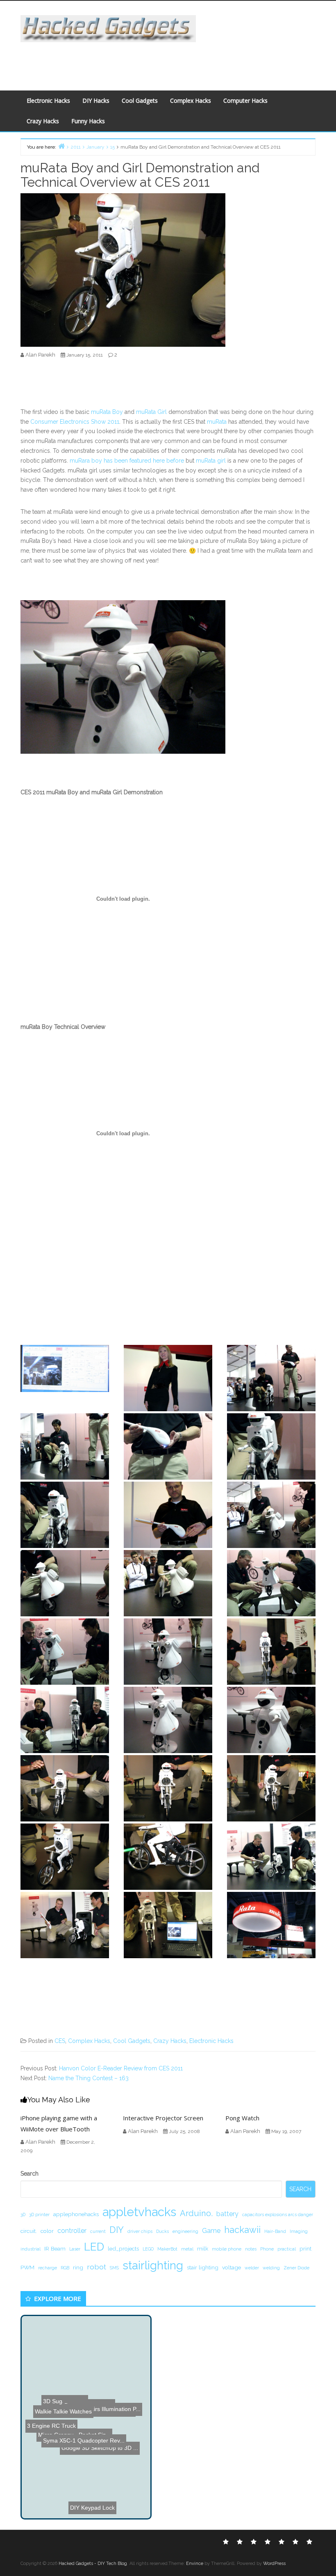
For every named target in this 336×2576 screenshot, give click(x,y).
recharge (48, 2268)
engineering (185, 2231)
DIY (117, 2230)
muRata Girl (151, 412)
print (305, 2248)
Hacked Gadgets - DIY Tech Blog (93, 2564)
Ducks (162, 2231)
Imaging (299, 2231)
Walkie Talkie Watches (76, 2336)
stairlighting (153, 2265)
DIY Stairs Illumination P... (70, 2399)
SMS (114, 2268)
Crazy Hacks (43, 121)
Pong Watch (242, 2118)
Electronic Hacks (48, 101)
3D (23, 2214)
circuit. (29, 2231)
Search (30, 2174)
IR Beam (55, 2248)
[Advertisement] (166, 61)
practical (287, 2249)
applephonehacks (76, 2214)
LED (94, 2247)
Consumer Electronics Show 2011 (75, 422)
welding (271, 2268)
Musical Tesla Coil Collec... (77, 2406)
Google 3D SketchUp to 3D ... (69, 2495)
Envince (195, 2564)
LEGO (148, 2249)
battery (227, 2214)
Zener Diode (296, 2268)
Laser (75, 2249)
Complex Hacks (191, 101)
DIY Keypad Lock (85, 2454)
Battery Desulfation (61, 2487)
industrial (31, 2249)
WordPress (274, 2564)
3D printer (39, 2214)
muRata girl (211, 461)
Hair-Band (275, 2231)
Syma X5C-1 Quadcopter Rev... (84, 2373)
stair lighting (203, 2267)
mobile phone (227, 2249)
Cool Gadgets (140, 101)
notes (251, 2249)
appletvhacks (139, 2212)
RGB (65, 2268)
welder (252, 2268)
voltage (232, 2267)
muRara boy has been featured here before (127, 461)
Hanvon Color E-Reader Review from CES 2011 (121, 2068)
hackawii (242, 2230)
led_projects (123, 2248)
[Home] (61, 146)
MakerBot (167, 2249)
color (47, 2231)
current (98, 2231)
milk (203, 2248)
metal (187, 2249)
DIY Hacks (96, 101)
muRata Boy (107, 412)
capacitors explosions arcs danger (278, 2214)
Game (211, 2231)
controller (72, 2231)
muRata (217, 422)
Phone (267, 2249)
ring (78, 2267)
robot (96, 2267)
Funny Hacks (88, 121)
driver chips (140, 2231)
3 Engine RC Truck (90, 2476)
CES (60, 2041)
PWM (27, 2267)
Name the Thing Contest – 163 (89, 2078)
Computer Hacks (245, 101)
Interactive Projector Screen (163, 2118)
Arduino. (196, 2213)
